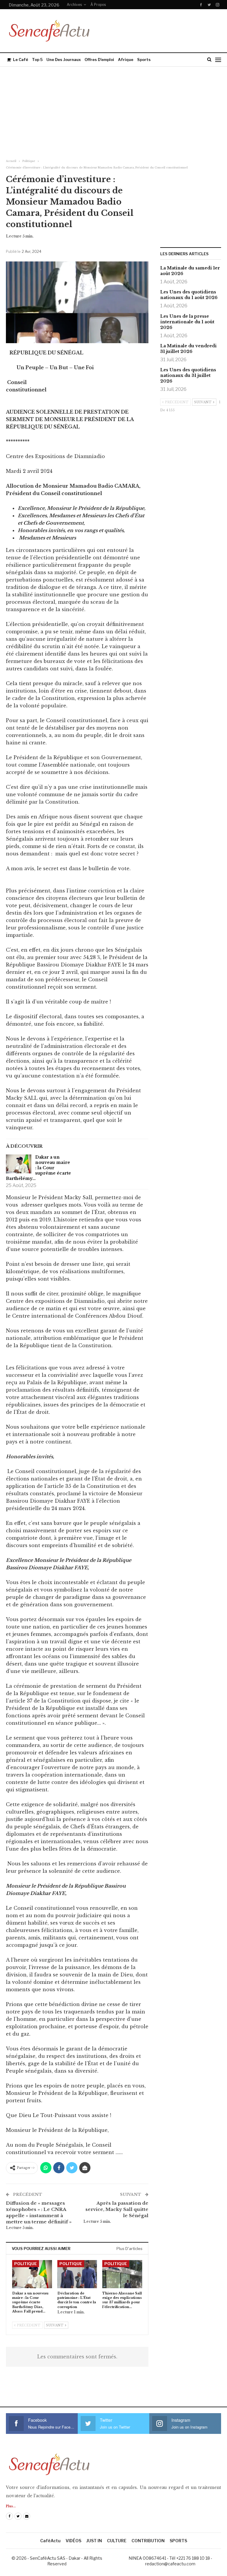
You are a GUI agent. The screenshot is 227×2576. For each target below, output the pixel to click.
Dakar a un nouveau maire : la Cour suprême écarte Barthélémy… (38, 1168)
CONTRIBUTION (148, 2541)
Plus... (11, 2506)
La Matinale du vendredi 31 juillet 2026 (188, 349)
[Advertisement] (113, 111)
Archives (74, 5)
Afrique (126, 60)
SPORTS (178, 2541)
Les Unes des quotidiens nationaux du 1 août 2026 (189, 295)
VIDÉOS (73, 2541)
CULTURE (117, 2541)
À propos (98, 5)
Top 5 (37, 60)
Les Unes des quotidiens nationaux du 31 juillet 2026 (188, 375)
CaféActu (50, 2541)
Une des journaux (64, 60)
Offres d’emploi (99, 60)
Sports (144, 60)
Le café (21, 60)
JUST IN (94, 2541)
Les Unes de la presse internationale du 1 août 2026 (187, 322)
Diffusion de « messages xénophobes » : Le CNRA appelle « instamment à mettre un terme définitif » (39, 2212)
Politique (26, 2264)
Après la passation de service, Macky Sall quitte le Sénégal (117, 2209)
